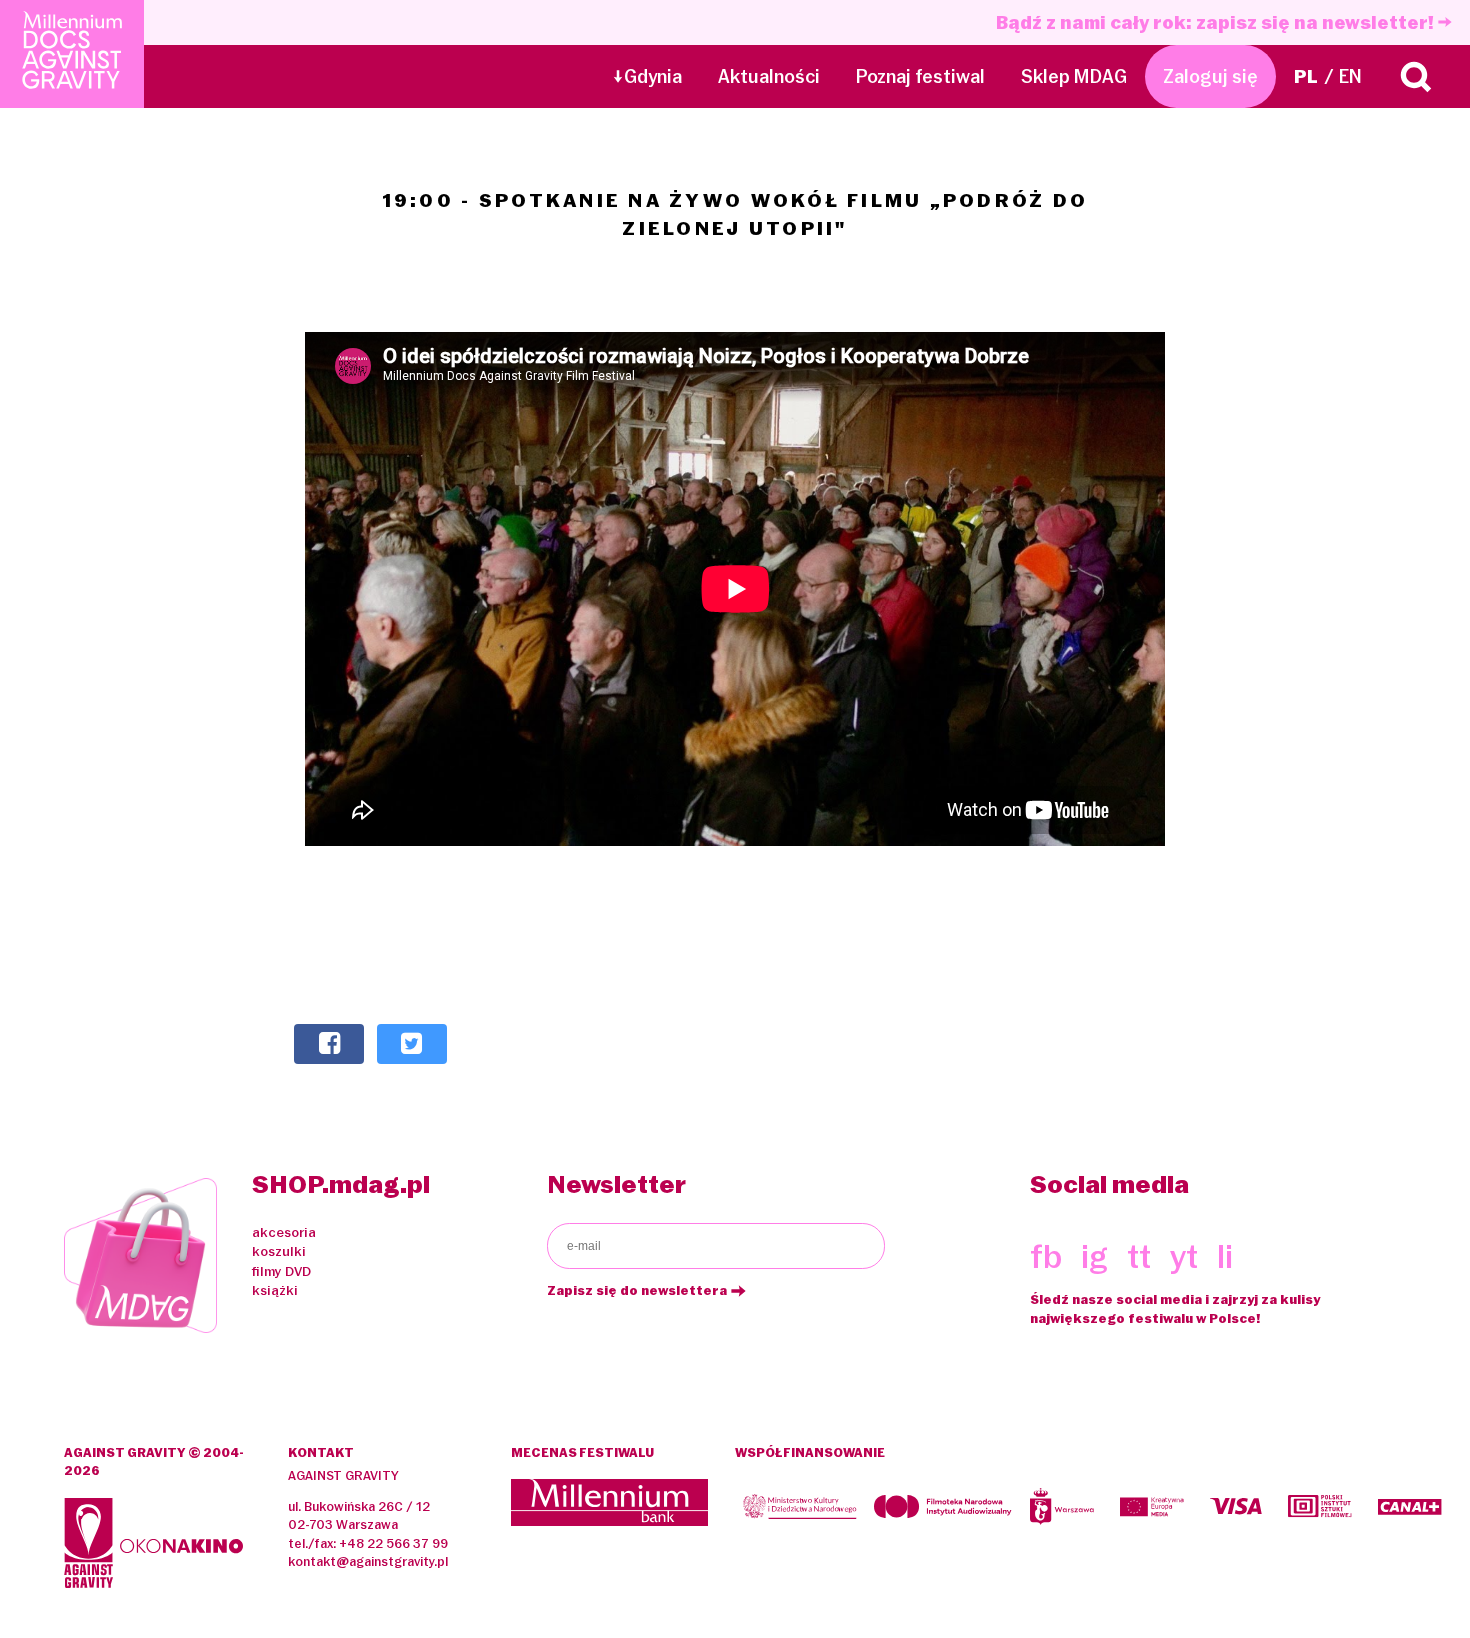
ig (1094, 1256)
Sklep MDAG (1074, 76)
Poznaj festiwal (920, 76)
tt (1139, 1256)
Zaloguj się (1210, 76)
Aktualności (769, 76)
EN (1350, 76)
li (1225, 1256)
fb (1046, 1256)
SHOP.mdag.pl (341, 1184)
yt (1184, 1256)
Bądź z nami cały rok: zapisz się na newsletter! (1217, 22)
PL (1306, 76)
